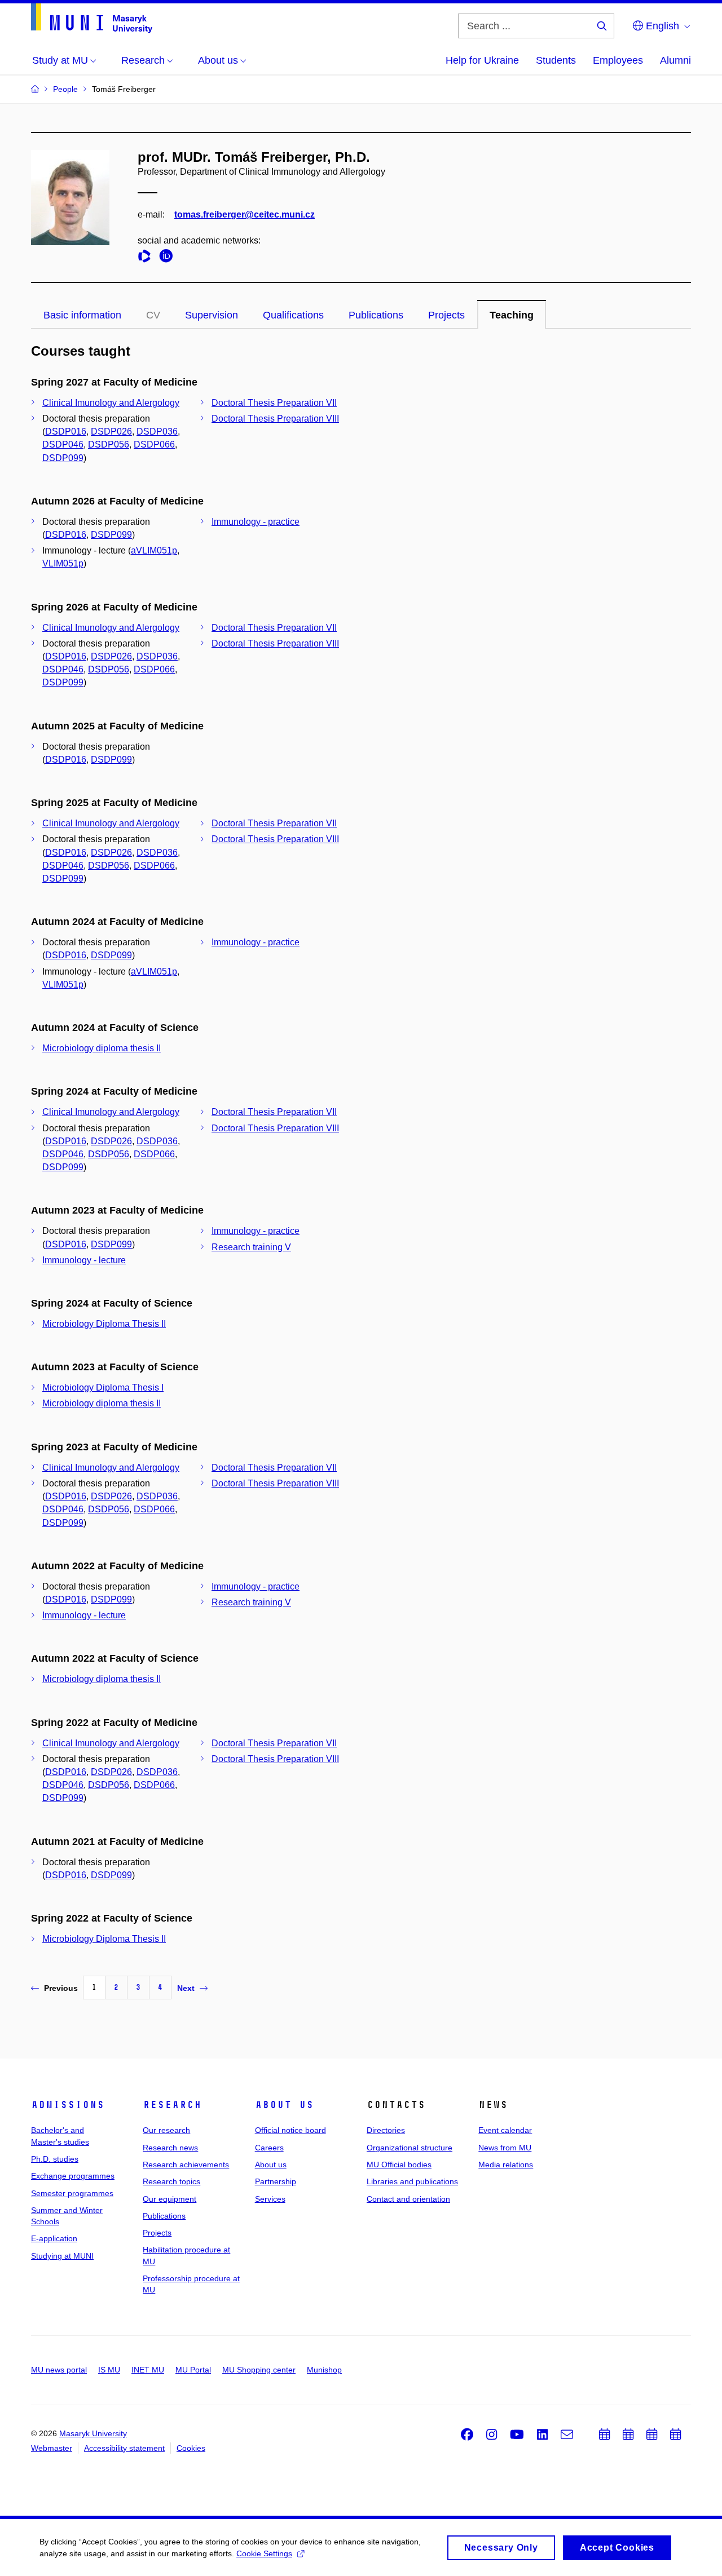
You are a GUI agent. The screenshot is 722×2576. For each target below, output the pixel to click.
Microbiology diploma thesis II (102, 1048)
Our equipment (170, 2199)
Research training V (251, 1247)
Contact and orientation (408, 2199)
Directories (386, 2130)
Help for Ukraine (482, 60)
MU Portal (193, 2370)
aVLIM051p (154, 550)
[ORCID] (169, 258)
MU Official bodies (399, 2165)
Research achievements (186, 2165)
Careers (269, 2148)
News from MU (505, 2148)
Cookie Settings (264, 2553)
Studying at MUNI (62, 2256)
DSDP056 (109, 444)
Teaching (512, 315)
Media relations (506, 2165)
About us (284, 2105)
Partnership (276, 2181)
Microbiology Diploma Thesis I (103, 1387)
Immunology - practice (256, 522)
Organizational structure (410, 2148)
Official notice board (290, 2130)
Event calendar (505, 2130)
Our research (166, 2130)
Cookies (191, 2448)
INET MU (148, 2370)
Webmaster (52, 2448)
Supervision (212, 315)
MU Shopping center (259, 2370)
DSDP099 (63, 458)
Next (186, 1988)
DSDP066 (154, 444)
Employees (618, 60)
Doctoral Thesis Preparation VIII (275, 419)
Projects (446, 315)
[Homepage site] (92, 18)
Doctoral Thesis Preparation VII (274, 403)
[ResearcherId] (147, 258)
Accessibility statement (124, 2448)
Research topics (171, 2181)
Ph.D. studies (55, 2159)
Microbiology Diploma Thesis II (104, 1324)
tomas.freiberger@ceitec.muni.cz (245, 214)
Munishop (324, 2370)
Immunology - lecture (84, 1260)
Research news (170, 2148)
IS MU (109, 2370)
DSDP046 (63, 444)
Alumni (675, 60)
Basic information (82, 315)
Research (172, 2105)
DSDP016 (66, 431)
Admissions (68, 2105)
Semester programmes (72, 2193)
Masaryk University (93, 2433)
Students (556, 60)
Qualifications (293, 315)
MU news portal (59, 2370)
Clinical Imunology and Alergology (111, 403)
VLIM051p (63, 563)
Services (270, 2199)
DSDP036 (157, 431)
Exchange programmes (73, 2176)
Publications (376, 315)
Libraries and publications (412, 2181)
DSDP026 (111, 431)
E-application (54, 2238)
